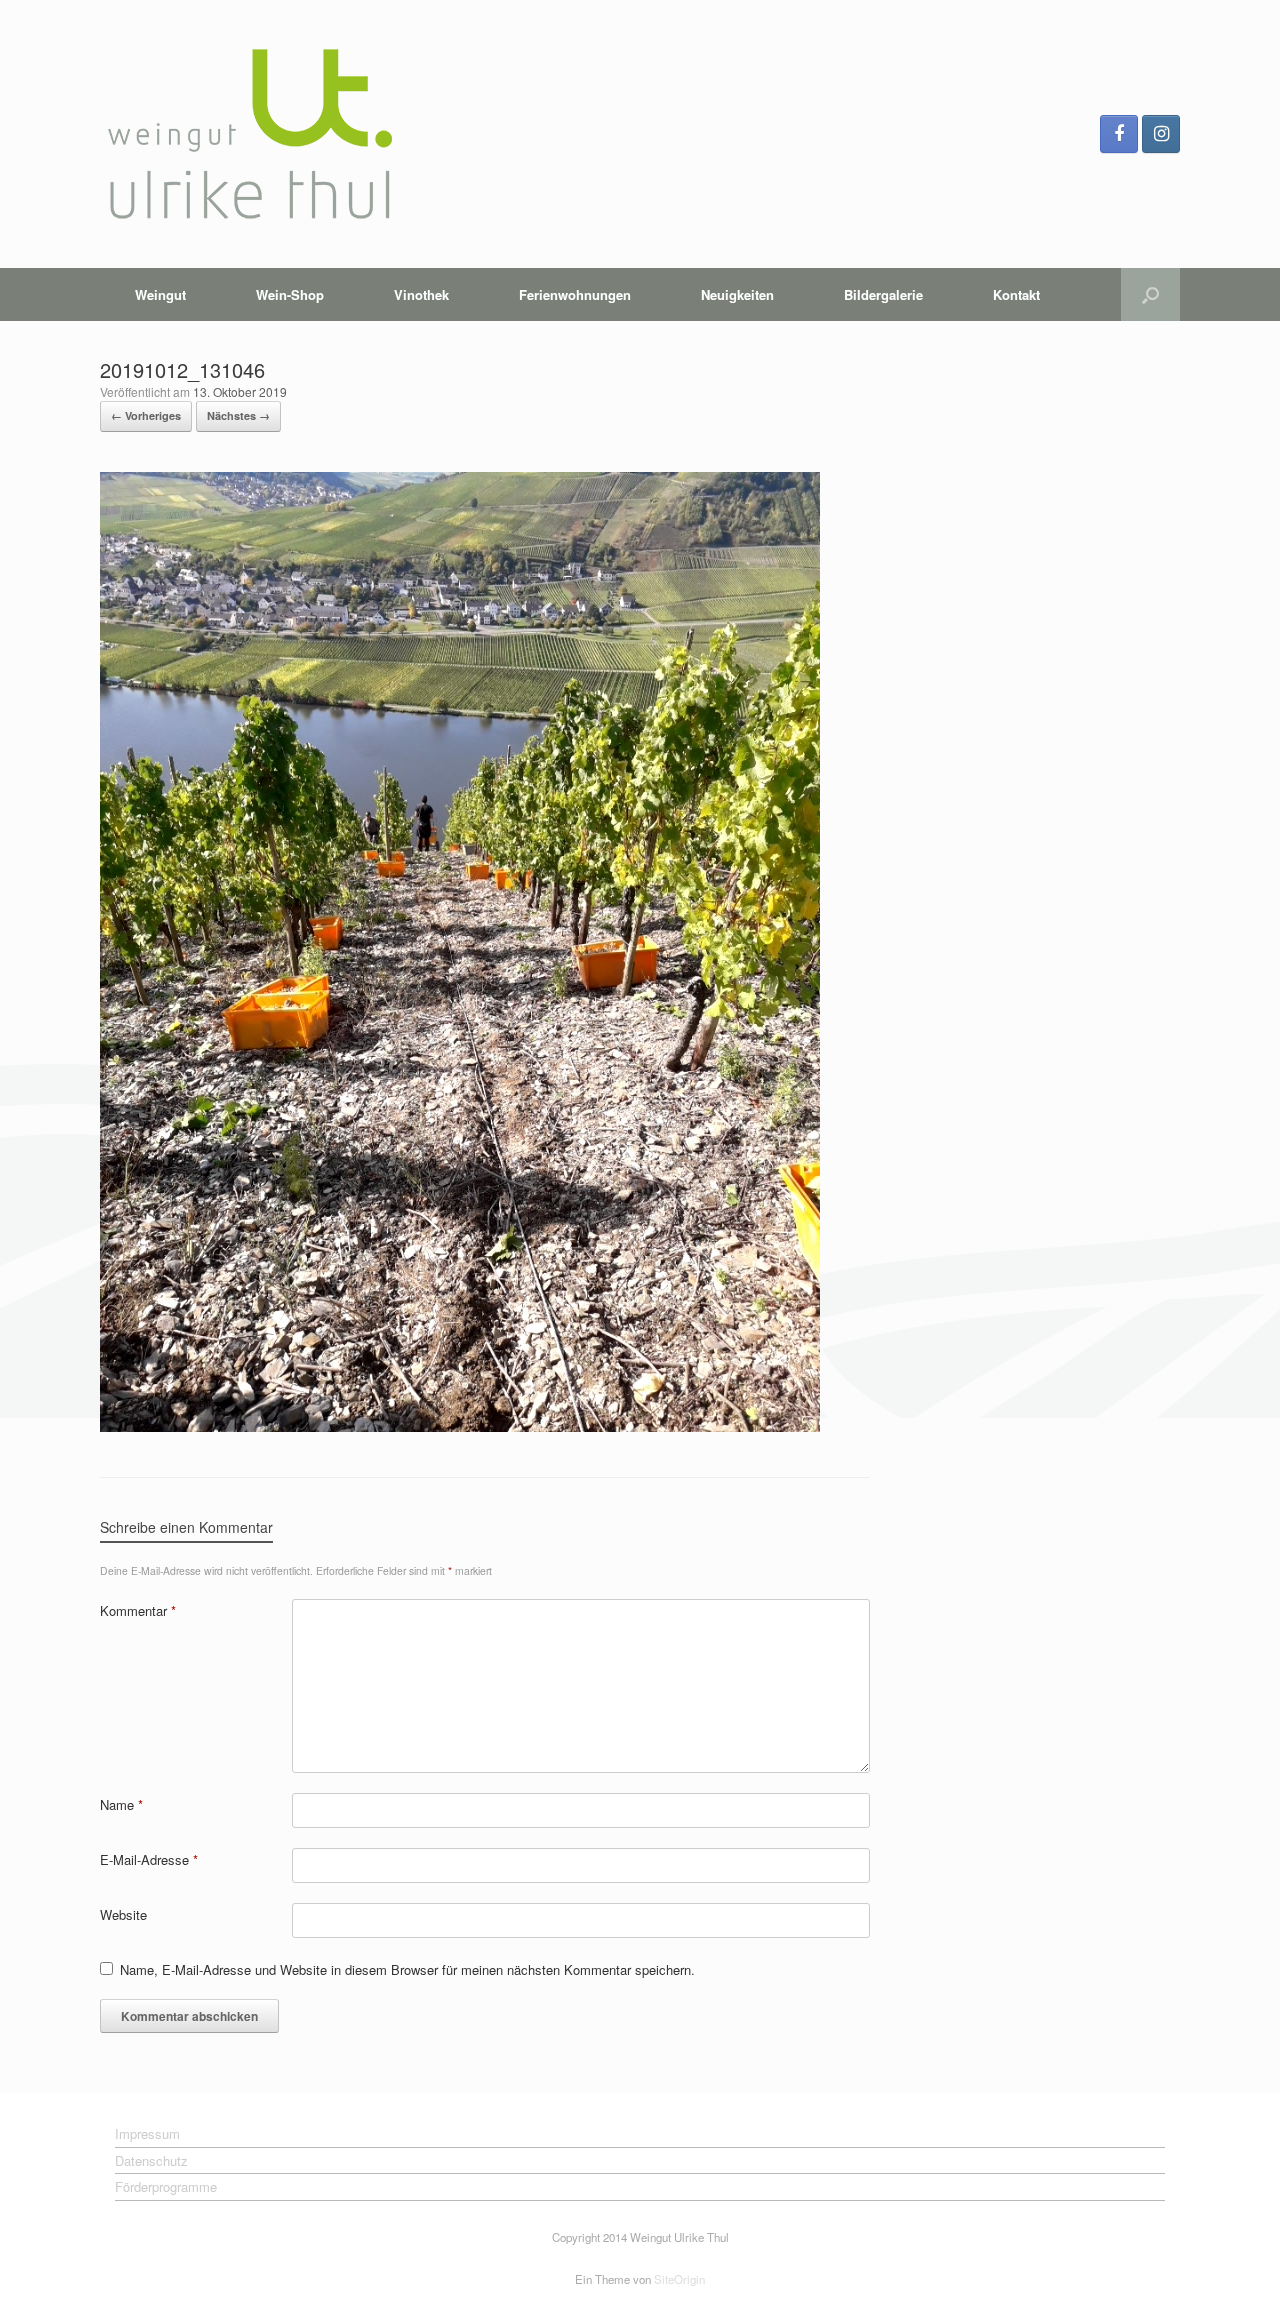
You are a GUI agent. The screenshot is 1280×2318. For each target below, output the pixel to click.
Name (121, 1804)
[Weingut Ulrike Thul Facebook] (1119, 134)
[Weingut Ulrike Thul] (250, 134)
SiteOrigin (679, 2279)
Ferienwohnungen (575, 294)
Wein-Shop (290, 294)
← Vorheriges (146, 415)
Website (123, 1914)
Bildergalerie (883, 294)
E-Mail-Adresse (149, 1859)
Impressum (147, 2133)
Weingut (160, 294)
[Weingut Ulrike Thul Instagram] (1161, 134)
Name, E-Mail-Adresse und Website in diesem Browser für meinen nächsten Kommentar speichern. (407, 1969)
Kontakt (1016, 294)
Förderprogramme (166, 2186)
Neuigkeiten (737, 294)
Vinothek (421, 294)
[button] (1150, 294)
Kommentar (138, 1610)
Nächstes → (238, 415)
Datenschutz (151, 2160)
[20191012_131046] (460, 1426)
